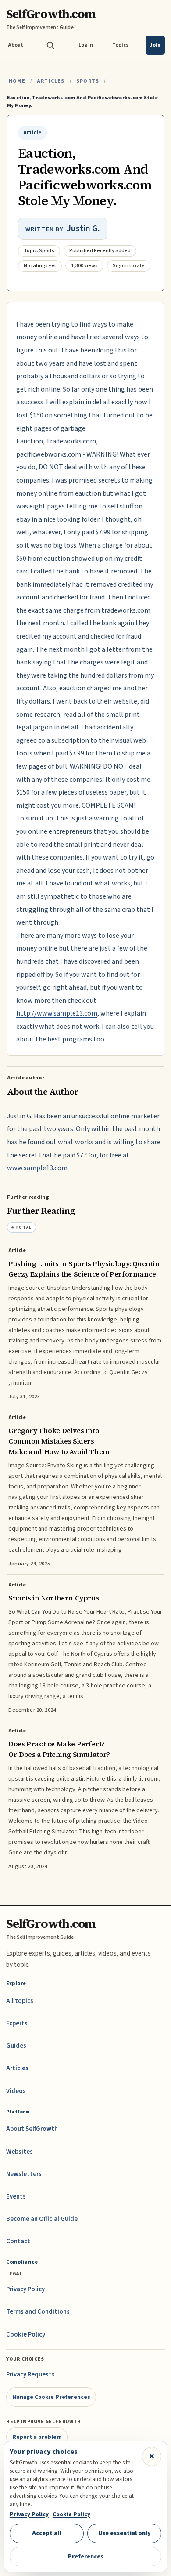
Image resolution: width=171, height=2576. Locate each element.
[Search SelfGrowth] (50, 45)
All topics (20, 2001)
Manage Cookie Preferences (51, 2397)
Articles (51, 81)
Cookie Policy (26, 2335)
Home (17, 81)
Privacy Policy (25, 2289)
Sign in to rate (129, 266)
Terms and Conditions (38, 2312)
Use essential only (125, 2533)
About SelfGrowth (32, 2129)
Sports (88, 81)
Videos (16, 2091)
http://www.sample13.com (57, 1013)
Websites (20, 2152)
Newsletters (24, 2174)
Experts (17, 2023)
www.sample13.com (37, 1168)
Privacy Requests (30, 2375)
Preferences (86, 2556)
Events (16, 2197)
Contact (18, 2241)
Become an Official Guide (42, 2219)
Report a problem (37, 2437)
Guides (16, 2046)
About (16, 45)
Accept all (46, 2533)
